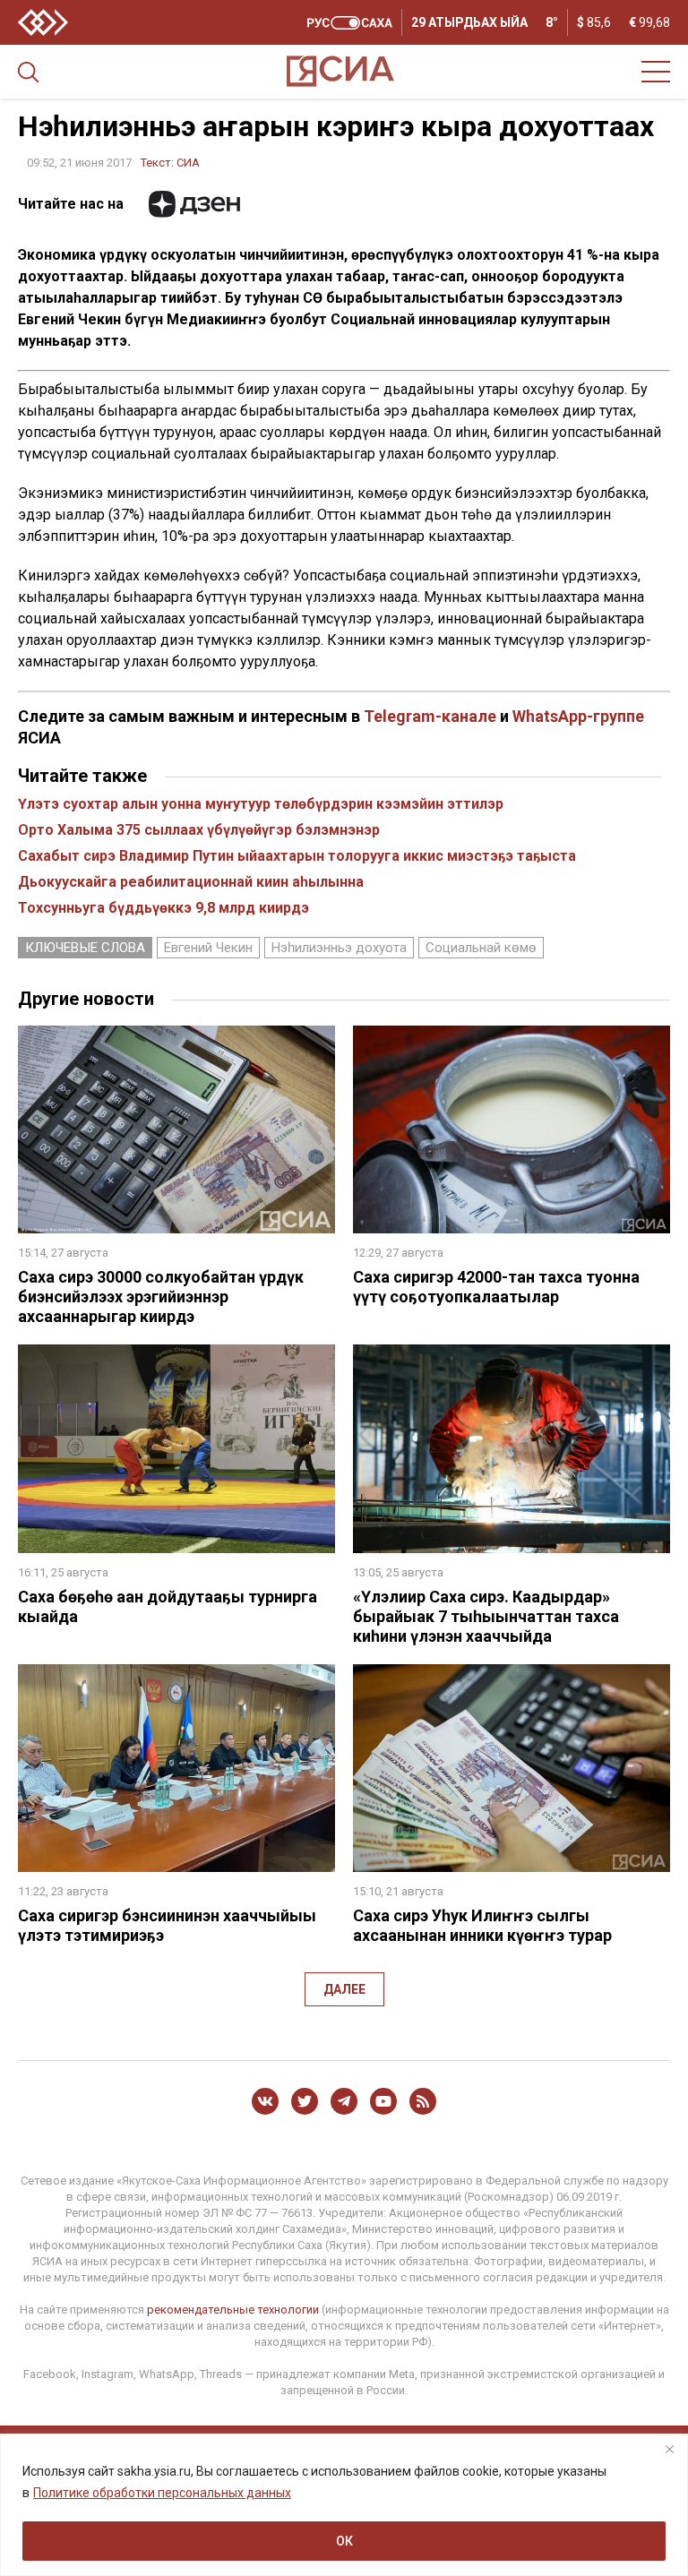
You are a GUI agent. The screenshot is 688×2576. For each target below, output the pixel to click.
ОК (344, 2541)
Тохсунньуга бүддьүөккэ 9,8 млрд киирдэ (163, 908)
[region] (344, 2505)
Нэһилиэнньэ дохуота (339, 948)
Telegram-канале (430, 716)
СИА (188, 163)
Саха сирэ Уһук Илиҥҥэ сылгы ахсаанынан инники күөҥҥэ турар (482, 1925)
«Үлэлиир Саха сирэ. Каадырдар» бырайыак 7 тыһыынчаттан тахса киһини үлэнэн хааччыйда (486, 1616)
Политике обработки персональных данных (162, 2493)
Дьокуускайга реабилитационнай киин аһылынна (191, 882)
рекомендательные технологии (233, 2310)
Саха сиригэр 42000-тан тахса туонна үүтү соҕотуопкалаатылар (496, 1287)
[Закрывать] (669, 2449)
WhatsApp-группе (578, 716)
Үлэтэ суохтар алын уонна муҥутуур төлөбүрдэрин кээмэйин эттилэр (261, 804)
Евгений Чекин (208, 948)
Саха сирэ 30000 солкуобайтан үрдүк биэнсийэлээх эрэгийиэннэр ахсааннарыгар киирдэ (161, 1297)
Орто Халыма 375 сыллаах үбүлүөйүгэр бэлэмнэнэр (199, 830)
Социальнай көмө (481, 948)
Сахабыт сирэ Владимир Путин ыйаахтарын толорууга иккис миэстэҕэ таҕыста (297, 856)
